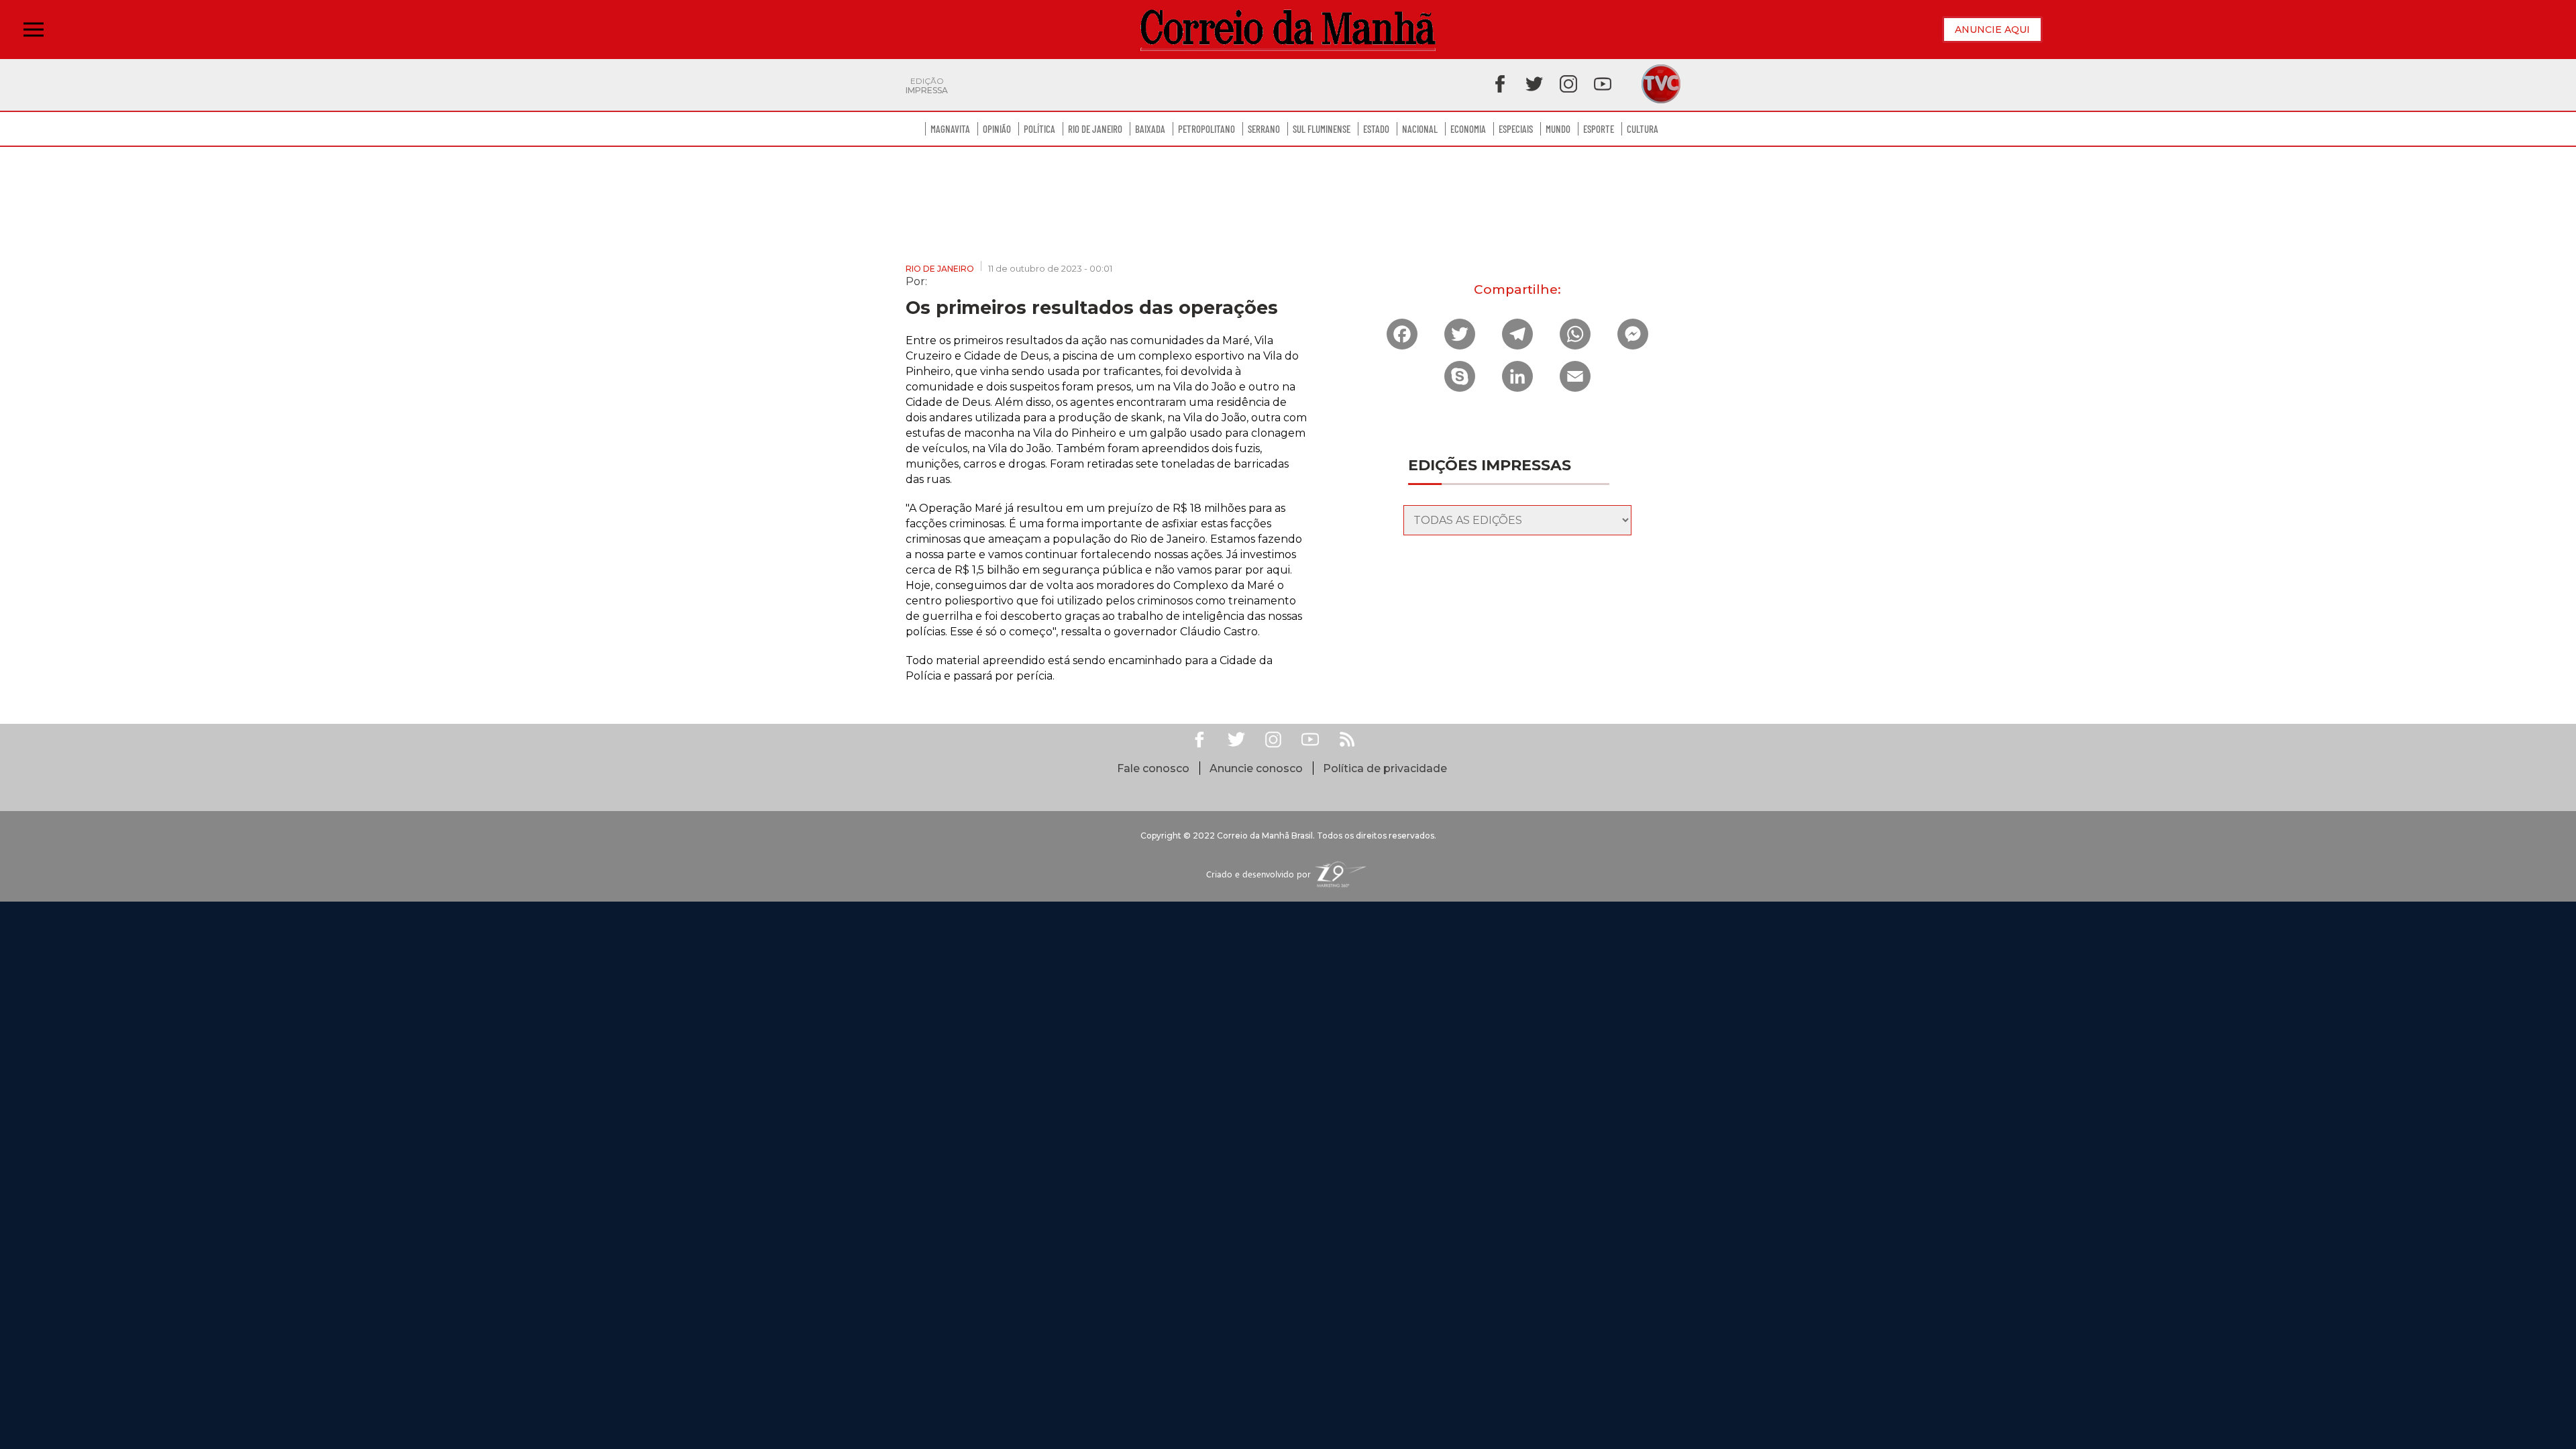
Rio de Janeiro (1095, 129)
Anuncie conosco (1256, 768)
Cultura (1643, 129)
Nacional (1420, 129)
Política (1039, 129)
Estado (1376, 129)
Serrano (1264, 129)
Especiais (1516, 129)
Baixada (1150, 129)
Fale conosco (1153, 768)
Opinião (997, 129)
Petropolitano (1206, 129)
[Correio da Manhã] (1288, 30)
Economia (1468, 129)
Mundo (1558, 129)
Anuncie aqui (1992, 30)
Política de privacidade (1385, 768)
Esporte (1599, 129)
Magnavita (950, 129)
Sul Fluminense (1322, 129)
